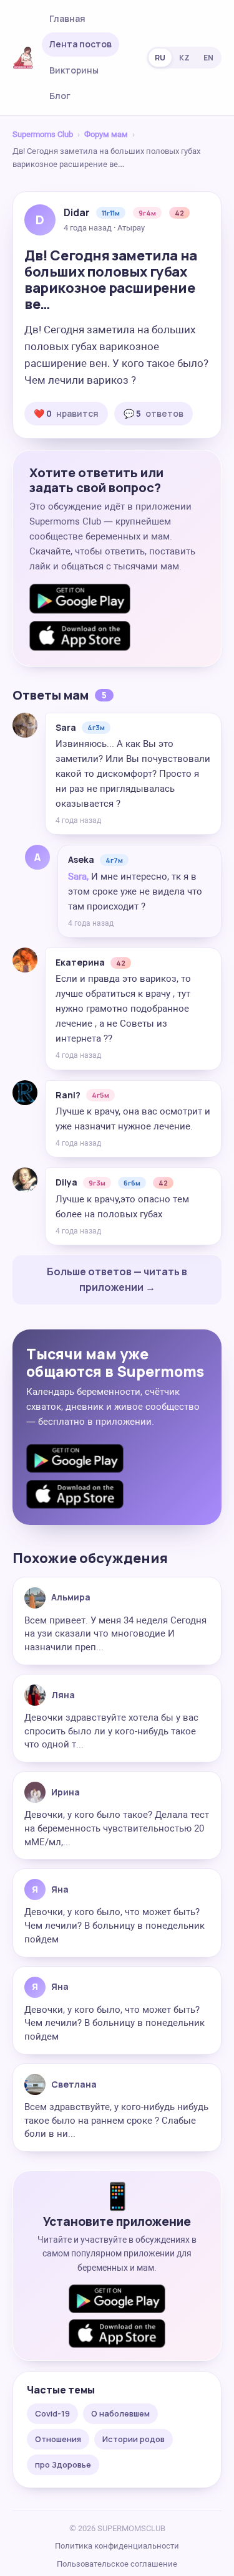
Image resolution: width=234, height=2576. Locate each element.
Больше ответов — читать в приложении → (117, 1280)
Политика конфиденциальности (117, 2546)
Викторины (74, 70)
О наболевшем (120, 2413)
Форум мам (106, 134)
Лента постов (80, 44)
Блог (60, 96)
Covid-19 (52, 2413)
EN (208, 58)
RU (160, 58)
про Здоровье (63, 2464)
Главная (67, 18)
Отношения (58, 2439)
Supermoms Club (43, 134)
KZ (184, 58)
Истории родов (134, 2439)
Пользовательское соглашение (117, 2564)
